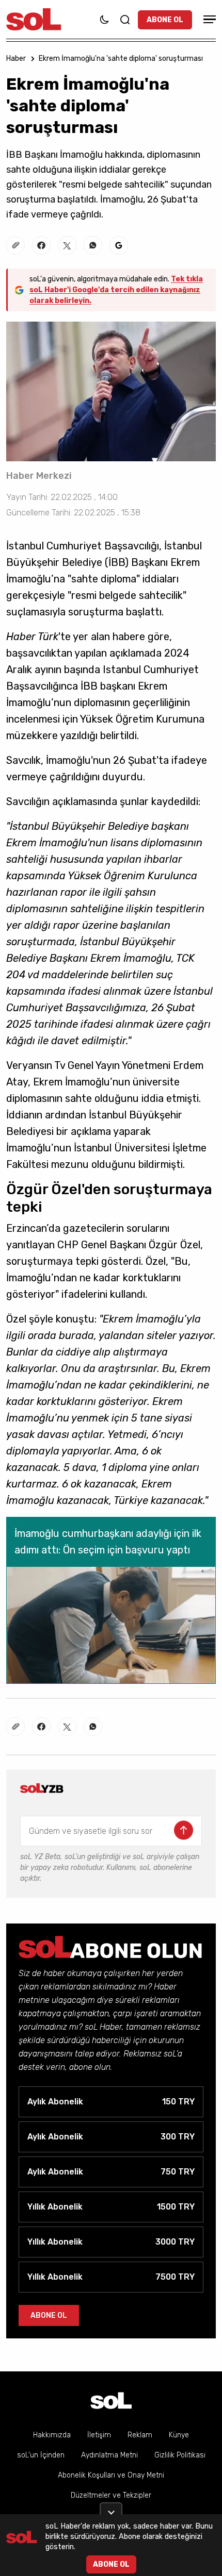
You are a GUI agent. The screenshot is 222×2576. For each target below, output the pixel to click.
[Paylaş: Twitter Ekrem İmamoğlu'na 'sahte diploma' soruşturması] (67, 245)
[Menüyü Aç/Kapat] (208, 19)
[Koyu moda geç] (104, 20)
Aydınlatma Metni (109, 2455)
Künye (179, 2435)
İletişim (99, 2435)
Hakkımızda (52, 2435)
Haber (16, 58)
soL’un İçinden (41, 2455)
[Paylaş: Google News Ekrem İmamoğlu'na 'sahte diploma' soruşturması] (119, 245)
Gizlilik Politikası (180, 2455)
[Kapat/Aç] (111, 2508)
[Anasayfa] (111, 2401)
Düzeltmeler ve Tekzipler (111, 2495)
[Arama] (125, 20)
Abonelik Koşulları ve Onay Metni (111, 2475)
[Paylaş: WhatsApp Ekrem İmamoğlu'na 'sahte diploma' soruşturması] (93, 245)
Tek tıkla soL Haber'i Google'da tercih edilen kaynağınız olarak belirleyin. (116, 290)
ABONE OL (165, 20)
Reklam (140, 2435)
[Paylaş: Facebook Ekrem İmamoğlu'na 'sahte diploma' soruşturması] (41, 245)
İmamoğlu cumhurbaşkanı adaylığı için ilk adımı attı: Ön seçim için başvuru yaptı (108, 1542)
